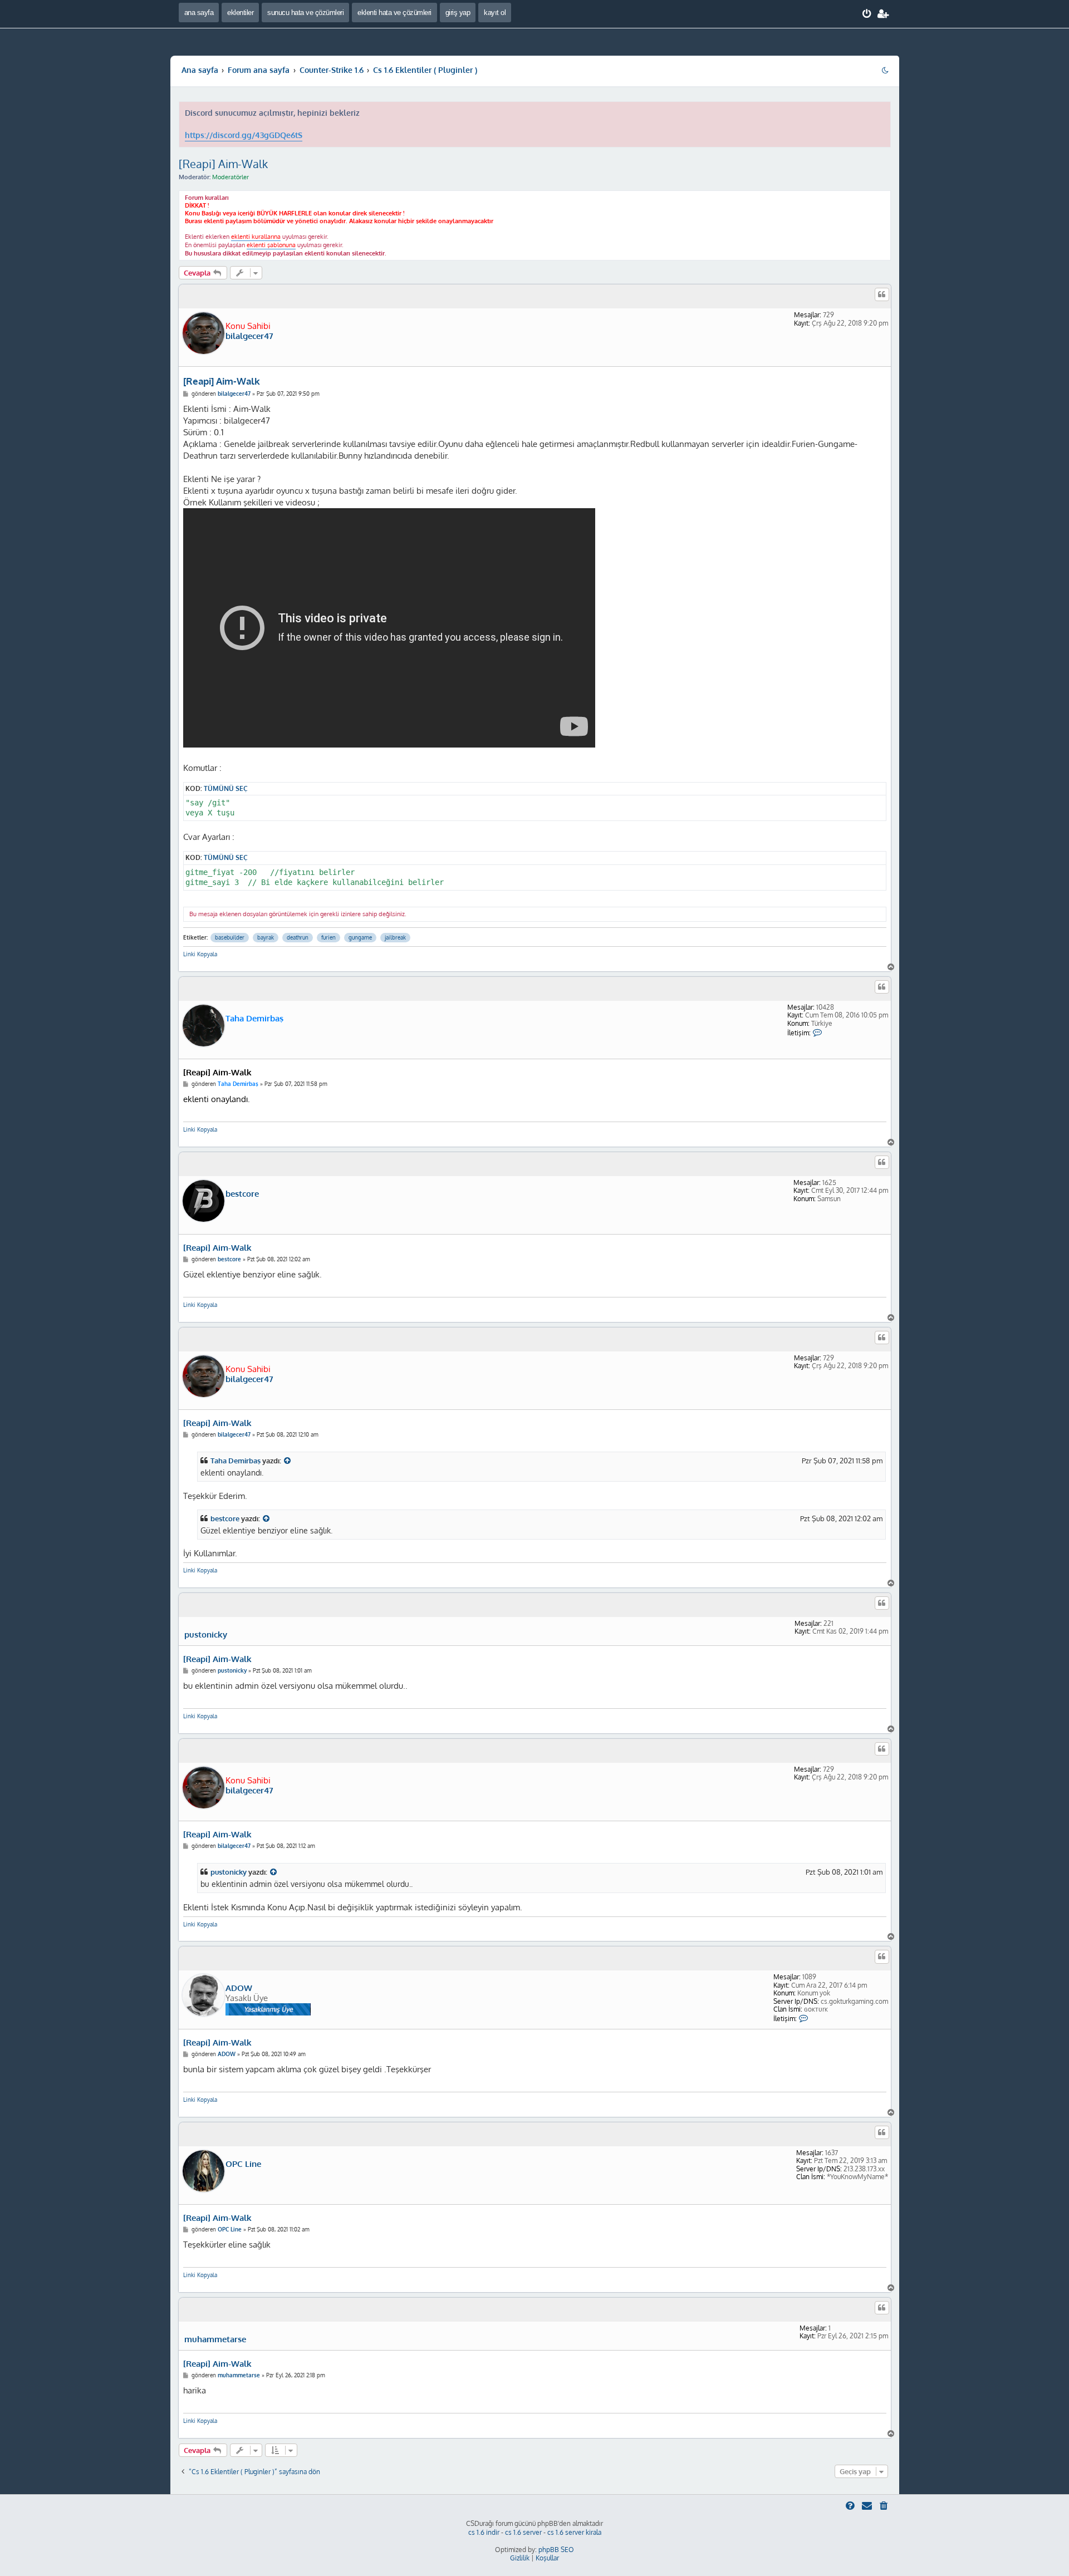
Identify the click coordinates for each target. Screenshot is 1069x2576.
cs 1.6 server (523, 2532)
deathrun (298, 937)
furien (328, 937)
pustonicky (206, 1635)
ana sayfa (199, 13)
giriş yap (458, 13)
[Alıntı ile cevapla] (882, 294)
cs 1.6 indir (484, 2532)
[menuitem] (867, 14)
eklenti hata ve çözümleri (394, 13)
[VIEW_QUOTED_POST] (288, 1461)
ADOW (239, 1988)
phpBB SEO (556, 2550)
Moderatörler (231, 177)
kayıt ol (495, 13)
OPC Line (243, 2164)
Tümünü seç (226, 788)
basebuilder (230, 937)
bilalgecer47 (249, 336)
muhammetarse (215, 2339)
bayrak (266, 937)
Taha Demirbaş (254, 1018)
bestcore (242, 1194)
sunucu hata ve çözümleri (305, 13)
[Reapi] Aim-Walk (223, 164)
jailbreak (395, 937)
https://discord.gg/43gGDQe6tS (244, 135)
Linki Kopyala (200, 954)
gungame (360, 937)
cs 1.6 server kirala (574, 2532)
